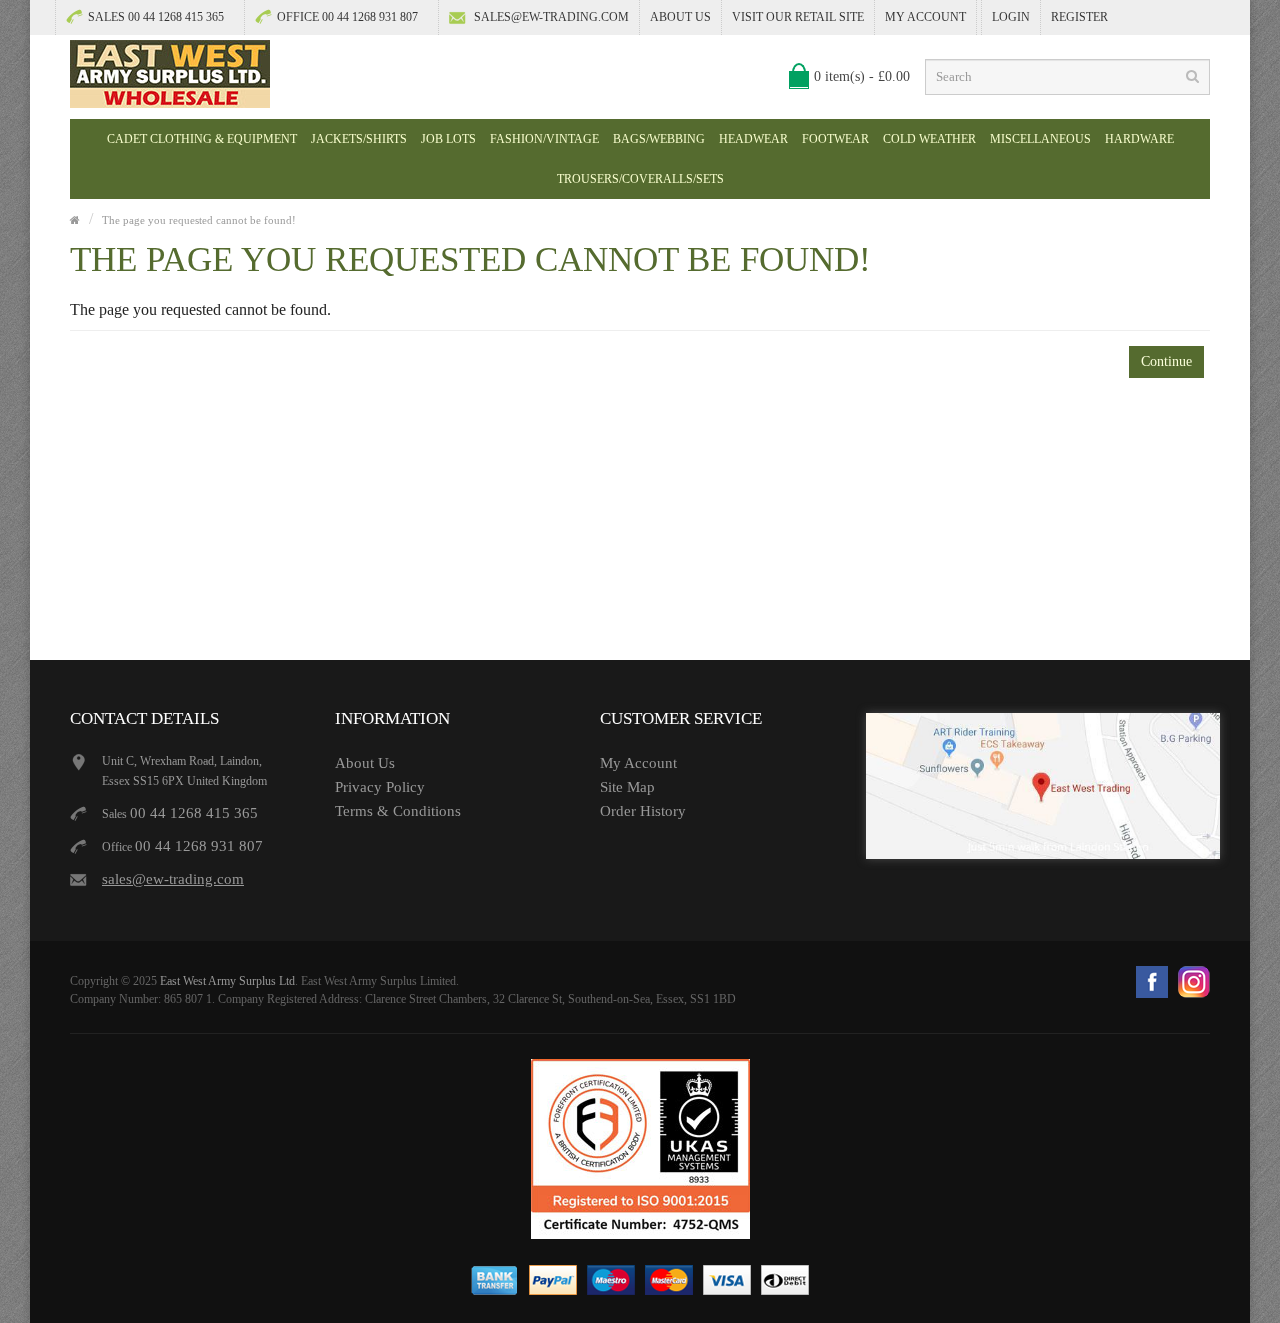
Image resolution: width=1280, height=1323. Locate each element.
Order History (643, 811)
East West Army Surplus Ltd (227, 981)
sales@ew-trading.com (551, 17)
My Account (925, 17)
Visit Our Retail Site (798, 17)
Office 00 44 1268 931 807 (347, 17)
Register (1079, 17)
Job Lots (448, 139)
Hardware (1139, 139)
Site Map (627, 787)
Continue (1166, 361)
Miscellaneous (1040, 139)
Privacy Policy (380, 787)
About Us (680, 17)
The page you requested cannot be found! (199, 220)
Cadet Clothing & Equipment (202, 139)
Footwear (835, 139)
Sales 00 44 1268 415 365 (156, 17)
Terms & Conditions (398, 811)
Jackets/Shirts (359, 139)
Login (1011, 17)
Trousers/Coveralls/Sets (640, 179)
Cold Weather (929, 139)
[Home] (75, 220)
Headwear (753, 139)
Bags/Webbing (659, 139)
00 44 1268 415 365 (194, 813)
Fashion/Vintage (544, 139)
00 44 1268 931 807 (199, 846)
